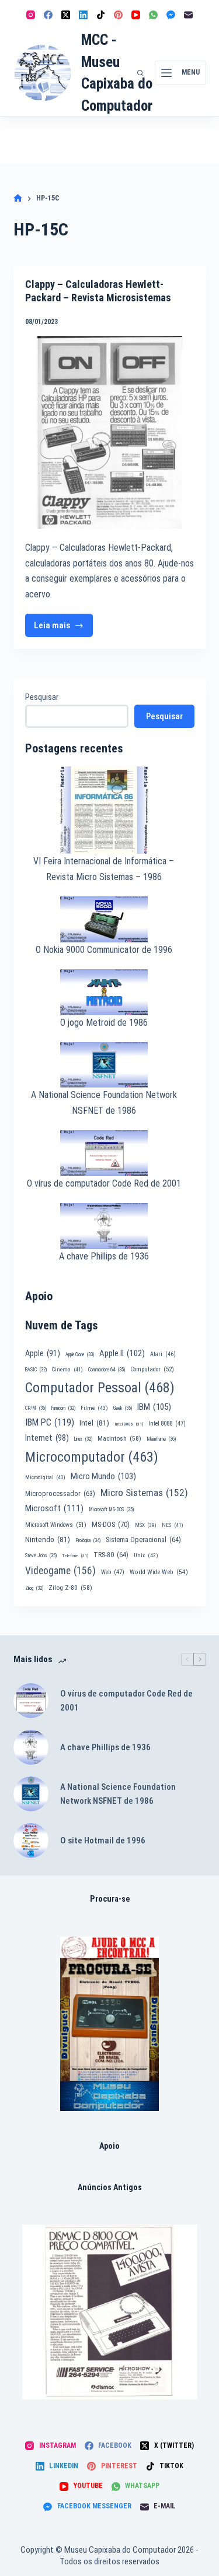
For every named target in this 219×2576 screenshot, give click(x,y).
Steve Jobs (41, 1556)
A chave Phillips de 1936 (104, 1256)
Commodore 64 (107, 1370)
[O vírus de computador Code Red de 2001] (31, 1701)
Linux (83, 1439)
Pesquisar (42, 697)
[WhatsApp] (153, 15)
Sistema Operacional (143, 1540)
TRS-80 (111, 1555)
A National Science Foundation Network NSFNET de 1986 (118, 1794)
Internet (47, 1438)
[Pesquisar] (140, 73)
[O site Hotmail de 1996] (31, 1840)
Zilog (34, 1588)
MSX (146, 1525)
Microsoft (54, 1508)
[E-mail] (188, 15)
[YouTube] (136, 15)
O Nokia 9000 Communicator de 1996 (104, 950)
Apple (43, 1353)
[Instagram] (31, 15)
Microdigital (45, 1477)
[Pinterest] (118, 15)
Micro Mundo (103, 1476)
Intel (94, 1423)
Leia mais (64, 629)
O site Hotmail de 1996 (103, 1840)
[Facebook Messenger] (171, 15)
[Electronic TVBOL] (109, 2024)
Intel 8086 (129, 1424)
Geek (123, 1408)
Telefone (75, 1556)
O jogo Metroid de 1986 (104, 1023)
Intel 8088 (167, 1424)
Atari (163, 1354)
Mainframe (161, 1439)
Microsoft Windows (56, 1525)
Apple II (122, 1353)
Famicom (63, 1408)
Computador (152, 1369)
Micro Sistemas (144, 1493)
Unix (146, 1555)
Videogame (60, 1571)
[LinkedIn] (83, 15)
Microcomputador (92, 1457)
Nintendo (48, 1539)
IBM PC (50, 1422)
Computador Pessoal (100, 1388)
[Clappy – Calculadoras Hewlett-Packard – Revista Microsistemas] (110, 432)
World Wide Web (159, 1572)
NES (173, 1525)
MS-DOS (111, 1524)
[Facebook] (48, 15)
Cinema (67, 1369)
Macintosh (119, 1438)
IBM (154, 1407)
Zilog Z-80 (70, 1588)
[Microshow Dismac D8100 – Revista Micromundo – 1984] (110, 2312)
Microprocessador (60, 1494)
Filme (94, 1408)
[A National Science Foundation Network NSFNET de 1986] (31, 1794)
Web (113, 1572)
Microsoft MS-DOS (111, 1509)
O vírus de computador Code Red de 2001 (104, 1183)
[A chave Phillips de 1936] (31, 1747)
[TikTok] (101, 15)
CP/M (36, 1408)
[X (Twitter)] (66, 15)
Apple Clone (80, 1354)
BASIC (36, 1370)
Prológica (88, 1540)
